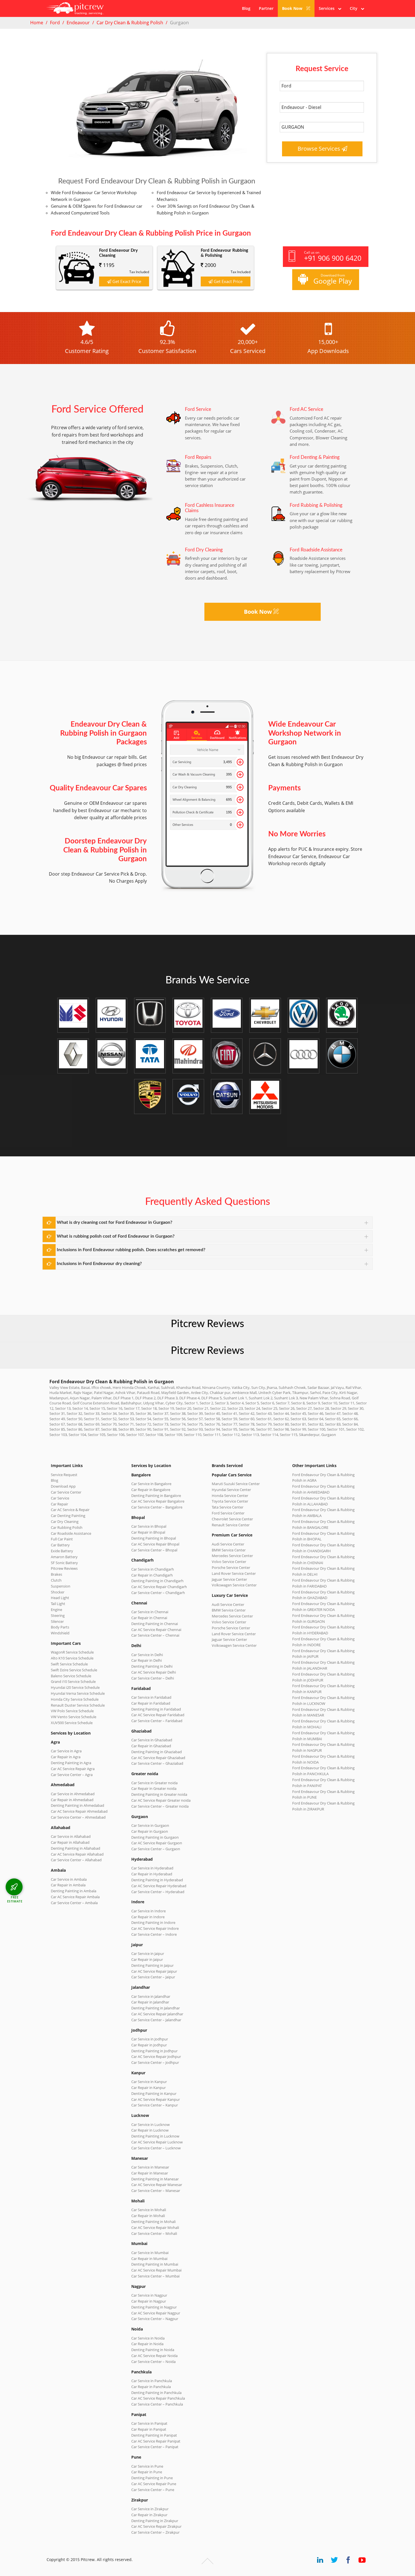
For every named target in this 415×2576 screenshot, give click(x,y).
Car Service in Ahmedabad (73, 1794)
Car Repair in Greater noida (154, 1788)
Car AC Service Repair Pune (154, 2484)
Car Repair (59, 1504)
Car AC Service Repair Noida (154, 2356)
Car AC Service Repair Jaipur (154, 1971)
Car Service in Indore (148, 1911)
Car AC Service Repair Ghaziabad (158, 1758)
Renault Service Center (231, 1525)
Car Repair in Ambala (68, 1885)
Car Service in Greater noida (154, 1783)
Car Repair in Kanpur (148, 2088)
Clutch (56, 1580)
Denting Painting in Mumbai (155, 2264)
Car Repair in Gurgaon (150, 1831)
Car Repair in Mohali (148, 2216)
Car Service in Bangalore (151, 1484)
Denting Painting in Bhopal (154, 1538)
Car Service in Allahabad (71, 1836)
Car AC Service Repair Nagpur (156, 2313)
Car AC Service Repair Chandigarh (159, 1587)
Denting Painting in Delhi (152, 1666)
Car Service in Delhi (147, 1655)
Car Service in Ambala (69, 1879)
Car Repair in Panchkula (151, 2387)
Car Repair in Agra (66, 1757)
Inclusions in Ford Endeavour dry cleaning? (99, 1264)
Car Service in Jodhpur (150, 2039)
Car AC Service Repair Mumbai (156, 2270)
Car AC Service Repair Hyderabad (159, 1886)
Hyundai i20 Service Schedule (75, 1687)
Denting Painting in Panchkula (156, 2393)
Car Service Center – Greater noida (160, 1806)
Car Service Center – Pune (153, 2490)
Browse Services (320, 149)
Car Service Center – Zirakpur (155, 2532)
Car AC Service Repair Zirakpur (156, 2526)
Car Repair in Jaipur (147, 1959)
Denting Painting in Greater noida (159, 1794)
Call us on (333, 256)
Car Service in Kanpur (149, 2082)
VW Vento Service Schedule (74, 1717)
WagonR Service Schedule (72, 1652)
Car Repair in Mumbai (149, 2259)
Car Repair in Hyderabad (152, 1874)
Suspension (61, 1586)
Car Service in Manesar (150, 2167)
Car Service (60, 1498)
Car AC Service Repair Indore (155, 1928)
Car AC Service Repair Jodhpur (156, 2057)
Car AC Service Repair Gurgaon (157, 1843)
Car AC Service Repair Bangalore (158, 1501)
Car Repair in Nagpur (149, 2301)
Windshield (60, 1633)
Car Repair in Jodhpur (149, 2045)
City (355, 8)
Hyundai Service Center (231, 1490)
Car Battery (60, 1545)
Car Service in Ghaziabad (152, 1740)
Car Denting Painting (68, 1516)
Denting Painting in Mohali (153, 2222)
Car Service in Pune (147, 2466)
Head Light (60, 1598)
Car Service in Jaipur (148, 1954)
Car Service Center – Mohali (154, 2233)
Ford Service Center (228, 1513)
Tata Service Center (228, 1507)
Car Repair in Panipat (149, 2429)
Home (37, 23)
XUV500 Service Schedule (72, 1723)
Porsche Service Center (231, 1567)
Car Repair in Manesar (150, 2173)
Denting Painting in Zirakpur (155, 2521)
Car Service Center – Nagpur (155, 2319)
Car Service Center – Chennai (155, 1635)
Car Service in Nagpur (149, 2295)
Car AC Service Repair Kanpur (156, 2099)
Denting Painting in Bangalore (156, 1496)
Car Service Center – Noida (153, 2362)
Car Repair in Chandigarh (152, 1575)
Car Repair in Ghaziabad (151, 1746)
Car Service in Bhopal (149, 1526)
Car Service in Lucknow (150, 2125)
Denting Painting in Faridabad (156, 1709)
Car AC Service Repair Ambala (75, 1897)
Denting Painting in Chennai (155, 1624)
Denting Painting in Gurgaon (155, 1837)
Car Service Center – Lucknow (156, 2148)
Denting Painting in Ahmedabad (77, 1805)
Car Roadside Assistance (71, 1533)
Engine (56, 1610)
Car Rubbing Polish (67, 1527)
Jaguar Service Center (229, 1579)
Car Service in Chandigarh (153, 1569)
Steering (58, 1615)
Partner (266, 8)
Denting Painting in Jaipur (152, 1965)
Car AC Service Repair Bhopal (155, 1544)
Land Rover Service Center (234, 1573)
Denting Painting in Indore (153, 1922)
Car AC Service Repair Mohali (155, 2228)
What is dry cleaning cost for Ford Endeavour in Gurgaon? (114, 1222)
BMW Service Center (229, 1550)
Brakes (56, 1574)
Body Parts (60, 1627)
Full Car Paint (62, 1539)
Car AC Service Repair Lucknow (157, 2142)
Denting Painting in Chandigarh (157, 1581)
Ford (55, 23)
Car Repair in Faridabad (151, 1703)
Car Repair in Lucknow (150, 2130)
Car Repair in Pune (147, 2472)
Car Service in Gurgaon (150, 1825)
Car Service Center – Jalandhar (156, 2020)
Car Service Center (66, 1492)
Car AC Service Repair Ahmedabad (79, 1811)
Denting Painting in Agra (71, 1763)
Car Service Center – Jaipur (153, 1977)
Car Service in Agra (66, 1751)
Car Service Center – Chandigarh (158, 1593)
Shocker (58, 1592)
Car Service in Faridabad (151, 1697)
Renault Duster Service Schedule (78, 1705)
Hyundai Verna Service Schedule (78, 1693)
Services (328, 8)
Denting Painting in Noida (153, 2350)
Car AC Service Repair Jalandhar (157, 2014)
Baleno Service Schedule (71, 1676)
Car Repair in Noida (147, 2344)
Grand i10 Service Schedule (73, 1681)
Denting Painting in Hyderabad (157, 1880)
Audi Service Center (228, 1544)
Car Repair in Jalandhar (150, 2002)
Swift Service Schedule (69, 1664)
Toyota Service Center (230, 1501)
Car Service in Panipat (149, 2423)
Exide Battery (62, 1551)
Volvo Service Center (229, 1562)
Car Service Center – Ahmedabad (78, 1817)
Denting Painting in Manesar (155, 2179)
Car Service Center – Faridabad (157, 1721)
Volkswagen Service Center (234, 1585)
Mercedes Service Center (232, 1556)
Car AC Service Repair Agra (73, 1769)
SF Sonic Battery (64, 1563)
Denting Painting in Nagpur (154, 2307)
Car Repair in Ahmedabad (72, 1800)
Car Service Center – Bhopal (154, 1550)
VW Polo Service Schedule (72, 1711)
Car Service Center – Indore (154, 1934)
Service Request (64, 1475)
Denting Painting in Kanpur (154, 2093)
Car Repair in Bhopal (148, 1532)
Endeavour (78, 23)
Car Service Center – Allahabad (76, 1860)
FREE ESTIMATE (15, 1899)
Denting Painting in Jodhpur (154, 2051)
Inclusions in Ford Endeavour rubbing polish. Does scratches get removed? (131, 1250)
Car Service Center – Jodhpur (155, 2062)
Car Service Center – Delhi (153, 1678)
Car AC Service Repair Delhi (154, 1672)
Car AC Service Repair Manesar (157, 2185)
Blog (246, 8)
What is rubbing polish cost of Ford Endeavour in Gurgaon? (116, 1236)
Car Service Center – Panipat (155, 2447)
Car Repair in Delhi (147, 1660)
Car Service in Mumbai (150, 2253)
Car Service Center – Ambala (74, 1903)
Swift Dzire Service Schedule (74, 1670)
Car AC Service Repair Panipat (156, 2441)
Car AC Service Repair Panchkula (158, 2398)
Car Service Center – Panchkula (157, 2404)
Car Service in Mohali (149, 2210)
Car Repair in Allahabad (70, 1842)
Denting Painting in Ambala (74, 1891)
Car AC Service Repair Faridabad (158, 1715)
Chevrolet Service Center (232, 1519)
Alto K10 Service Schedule (72, 1658)
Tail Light (58, 1604)
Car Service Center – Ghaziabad (157, 1763)
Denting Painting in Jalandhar (156, 2008)
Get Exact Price (126, 281)
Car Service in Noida (148, 2338)
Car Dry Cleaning (65, 1522)
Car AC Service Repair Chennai (156, 1630)
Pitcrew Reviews (207, 1324)
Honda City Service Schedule (75, 1699)
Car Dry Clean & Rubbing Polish (130, 23)
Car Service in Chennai (150, 1612)
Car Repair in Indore (148, 1917)
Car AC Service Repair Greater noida (161, 1800)
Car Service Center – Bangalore (157, 1507)
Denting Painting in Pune (152, 2478)
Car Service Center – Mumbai (155, 2276)
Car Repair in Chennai (149, 1618)
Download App (63, 1486)
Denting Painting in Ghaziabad (157, 1752)
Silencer (57, 1621)
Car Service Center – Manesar (156, 2191)
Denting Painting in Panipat (154, 2435)
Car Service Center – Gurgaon (156, 1849)
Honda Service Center (230, 1496)
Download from (333, 279)
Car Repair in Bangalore (151, 1490)
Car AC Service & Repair (70, 1510)
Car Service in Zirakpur (150, 2509)
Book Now (293, 8)
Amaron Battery (64, 1557)
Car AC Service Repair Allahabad (77, 1854)
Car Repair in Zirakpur (149, 2515)
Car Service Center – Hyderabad (158, 1892)
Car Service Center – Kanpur (155, 2105)
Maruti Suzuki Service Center (236, 1484)
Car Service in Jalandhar (151, 1996)
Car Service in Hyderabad (152, 1868)
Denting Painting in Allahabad (76, 1848)
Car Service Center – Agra (72, 1775)
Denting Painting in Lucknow (155, 2136)
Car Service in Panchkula (152, 2381)
